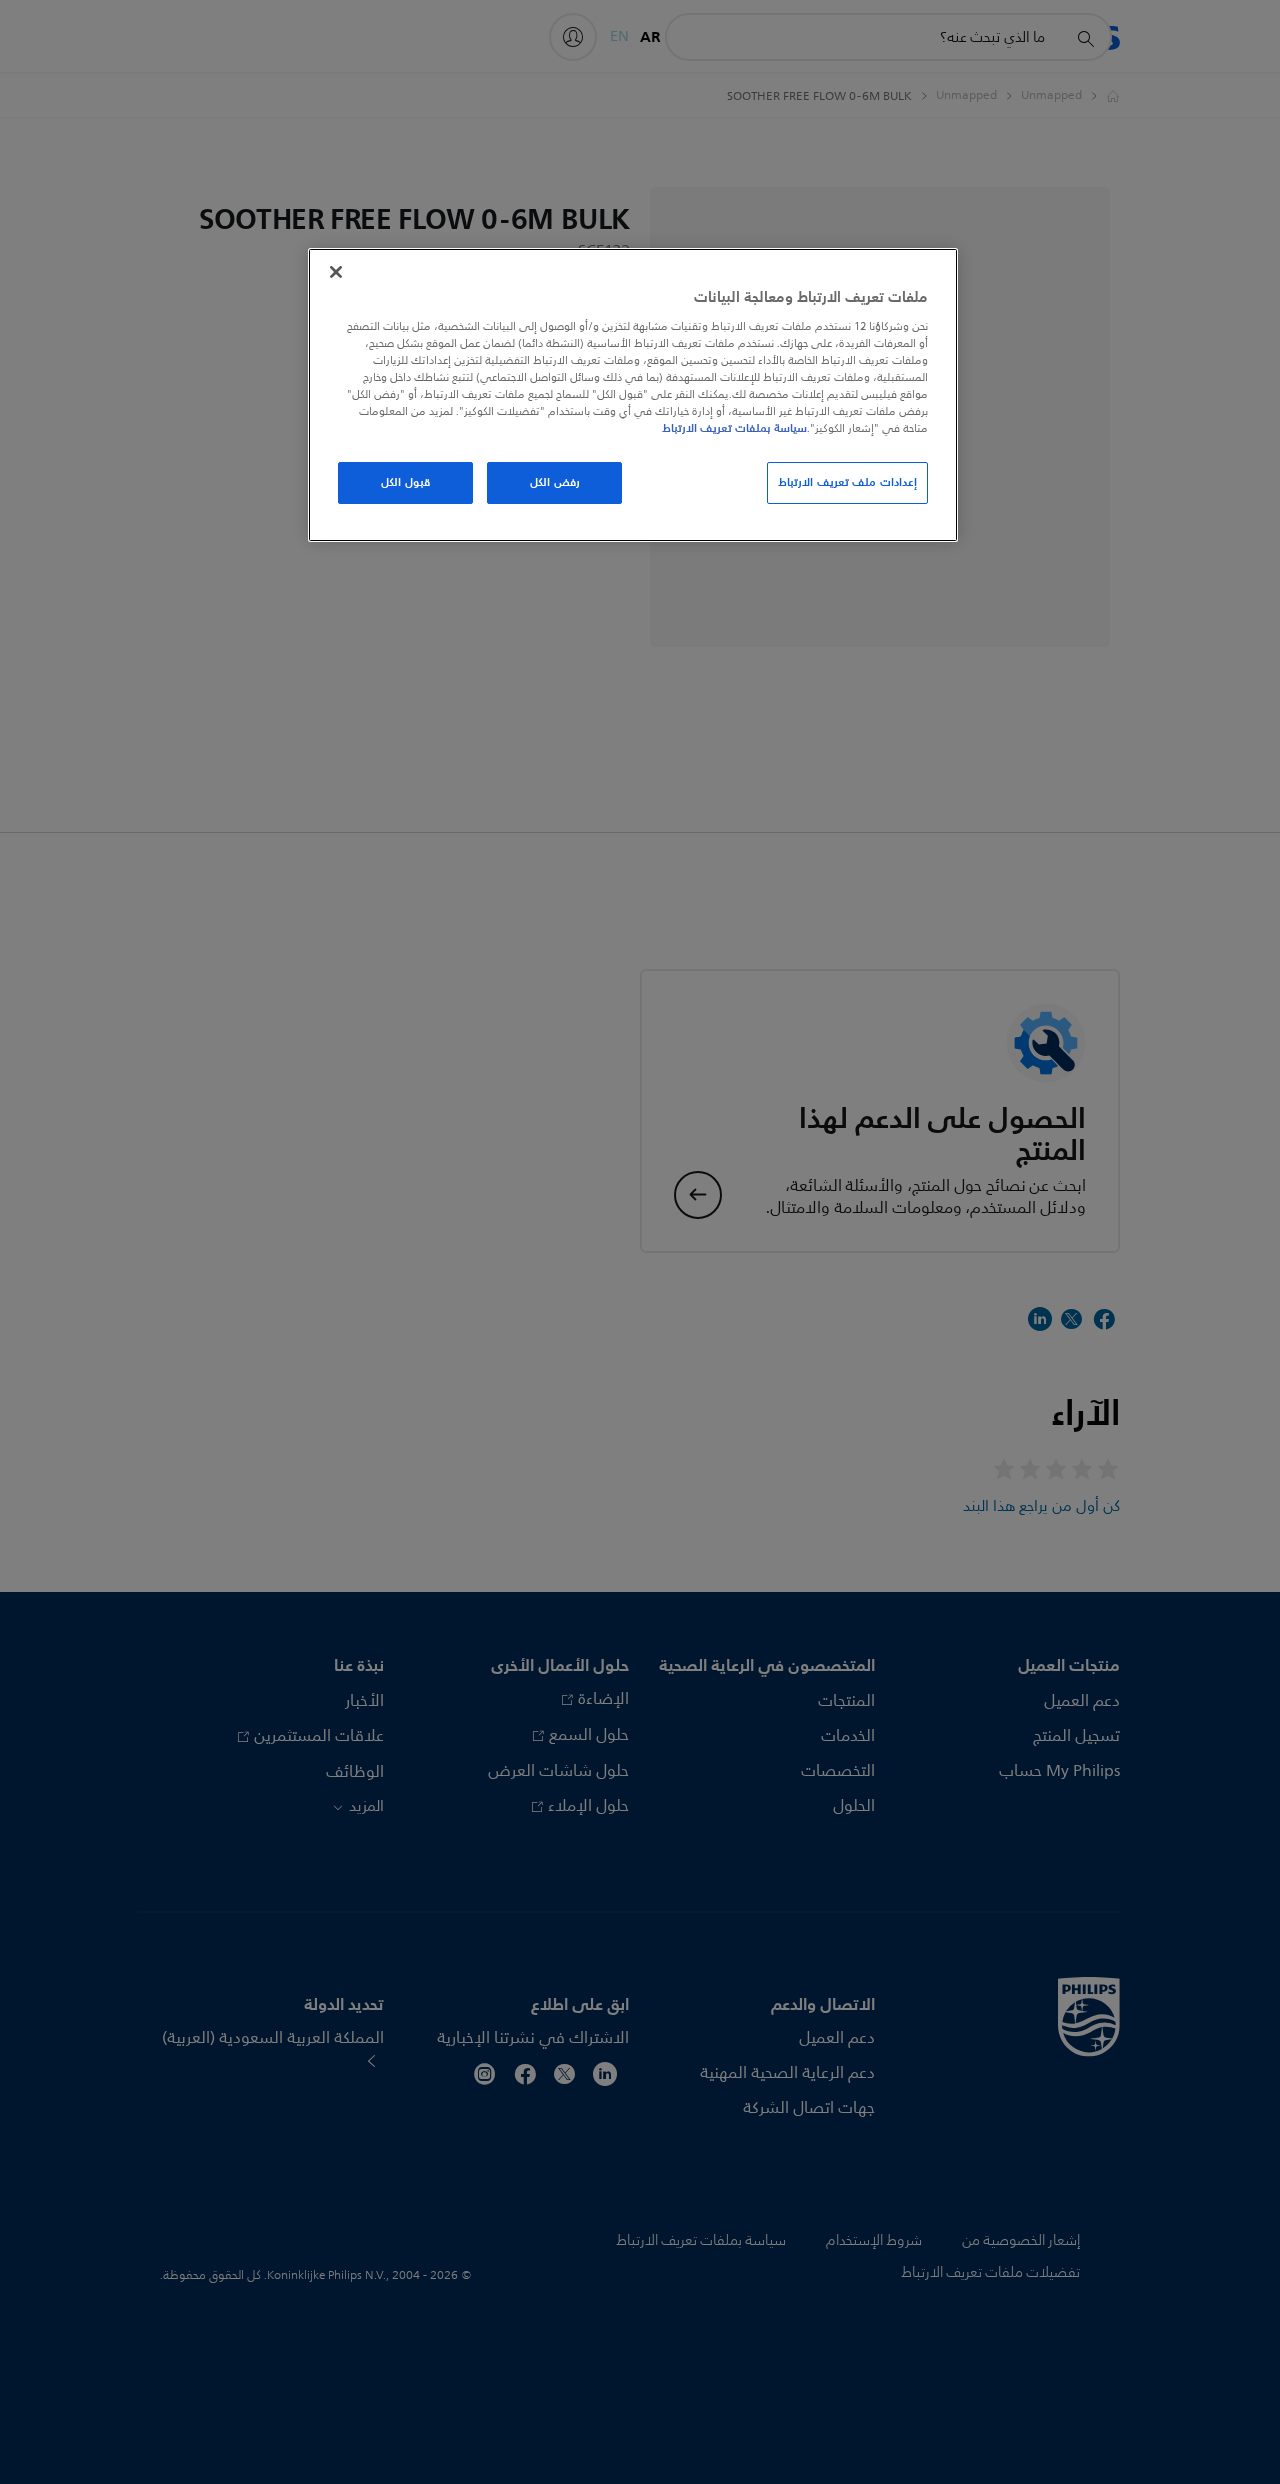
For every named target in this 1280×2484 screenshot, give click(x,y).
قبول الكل (405, 482)
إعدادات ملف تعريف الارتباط (847, 482)
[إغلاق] (336, 272)
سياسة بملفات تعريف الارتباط (734, 428)
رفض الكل (555, 482)
